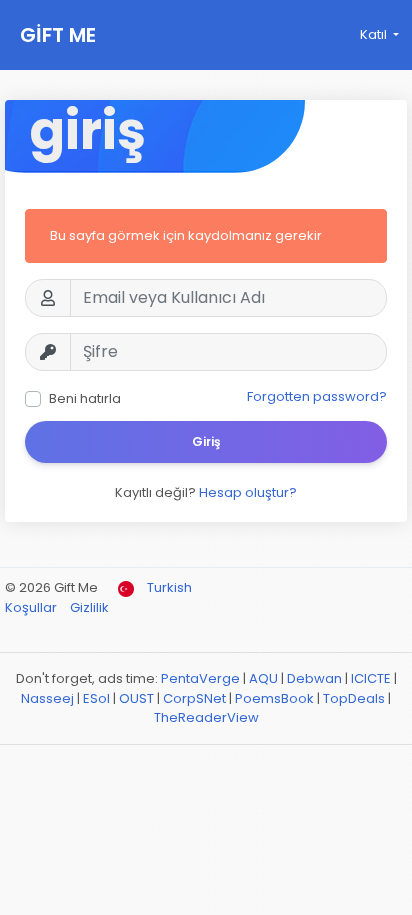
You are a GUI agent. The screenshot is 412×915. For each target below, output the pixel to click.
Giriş (206, 441)
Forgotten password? (317, 396)
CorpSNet (194, 698)
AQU (263, 678)
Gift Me (58, 35)
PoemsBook (274, 698)
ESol (96, 698)
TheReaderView (206, 717)
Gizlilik (89, 607)
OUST (136, 698)
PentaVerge (200, 678)
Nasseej (47, 698)
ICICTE (371, 678)
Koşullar (32, 607)
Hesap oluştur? (248, 492)
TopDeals (354, 698)
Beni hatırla (85, 398)
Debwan (314, 678)
